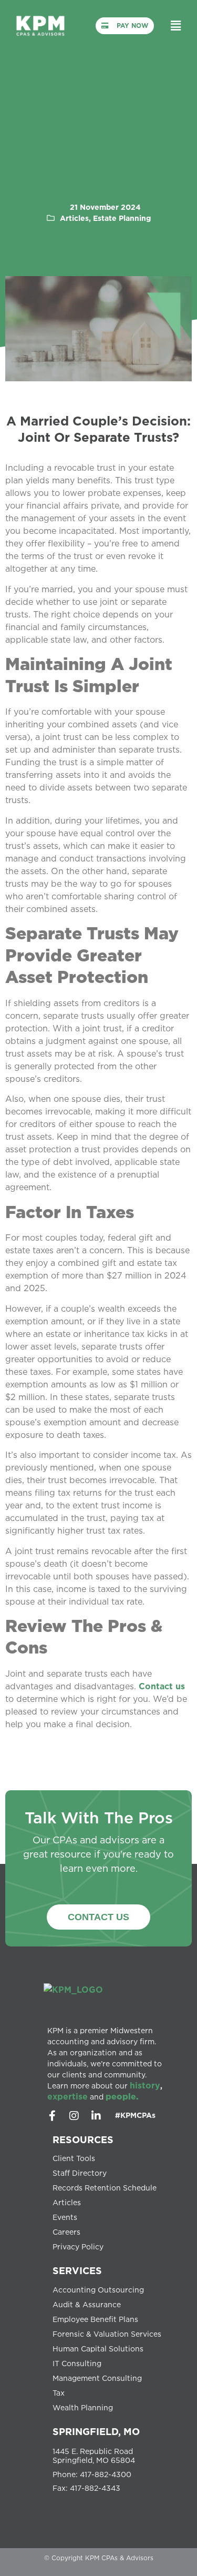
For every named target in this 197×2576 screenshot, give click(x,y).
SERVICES (77, 2270)
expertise (68, 2096)
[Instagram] (74, 2116)
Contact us (162, 1686)
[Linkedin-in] (96, 2116)
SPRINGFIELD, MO (96, 2431)
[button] (176, 26)
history (145, 2085)
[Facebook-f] (52, 2116)
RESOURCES (83, 2139)
